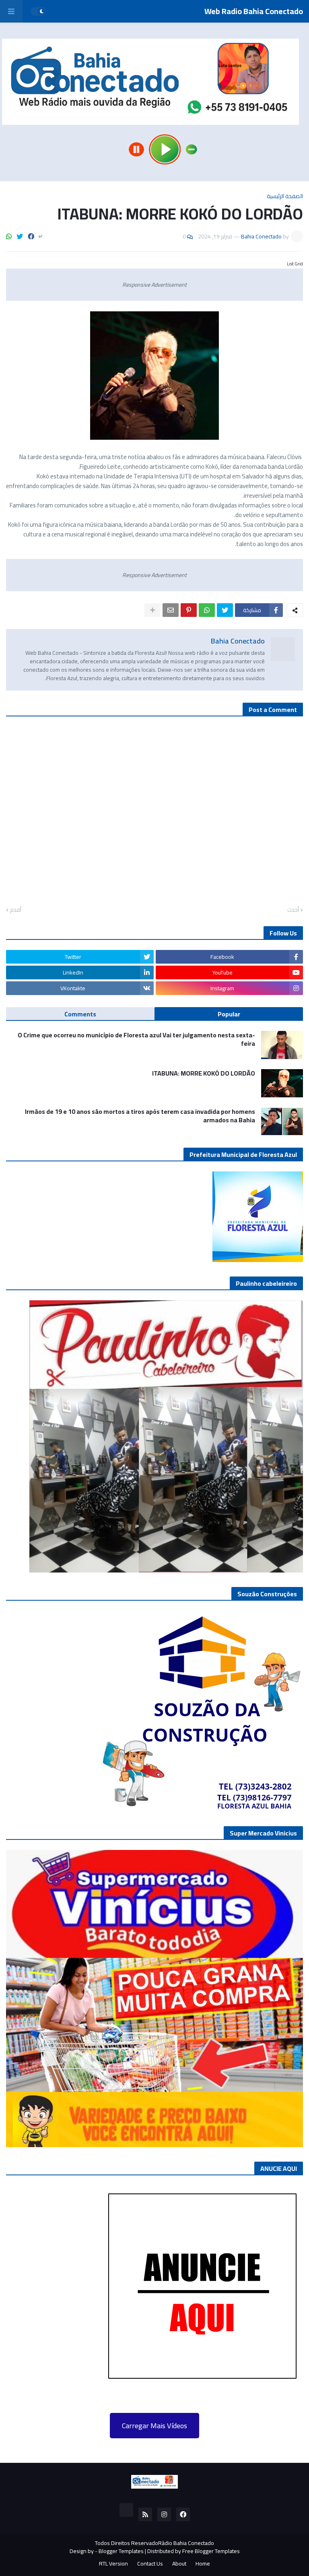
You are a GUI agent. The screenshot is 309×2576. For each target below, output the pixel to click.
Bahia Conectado (238, 641)
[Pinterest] (189, 610)
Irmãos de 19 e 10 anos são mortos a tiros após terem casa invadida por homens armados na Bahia (140, 1116)
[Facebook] (31, 236)
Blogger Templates (121, 2551)
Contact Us (150, 2564)
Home (203, 2564)
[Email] (171, 610)
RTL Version (113, 2564)
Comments (80, 1014)
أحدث (293, 910)
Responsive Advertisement (154, 285)
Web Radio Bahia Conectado (254, 11)
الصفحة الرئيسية (285, 196)
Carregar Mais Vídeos (154, 2426)
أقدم (16, 910)
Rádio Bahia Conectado (186, 2543)
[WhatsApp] (9, 236)
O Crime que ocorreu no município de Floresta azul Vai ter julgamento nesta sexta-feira (136, 1039)
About (179, 2564)
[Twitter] (20, 236)
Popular (229, 1014)
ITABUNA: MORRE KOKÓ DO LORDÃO (204, 1073)
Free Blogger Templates (211, 2551)
